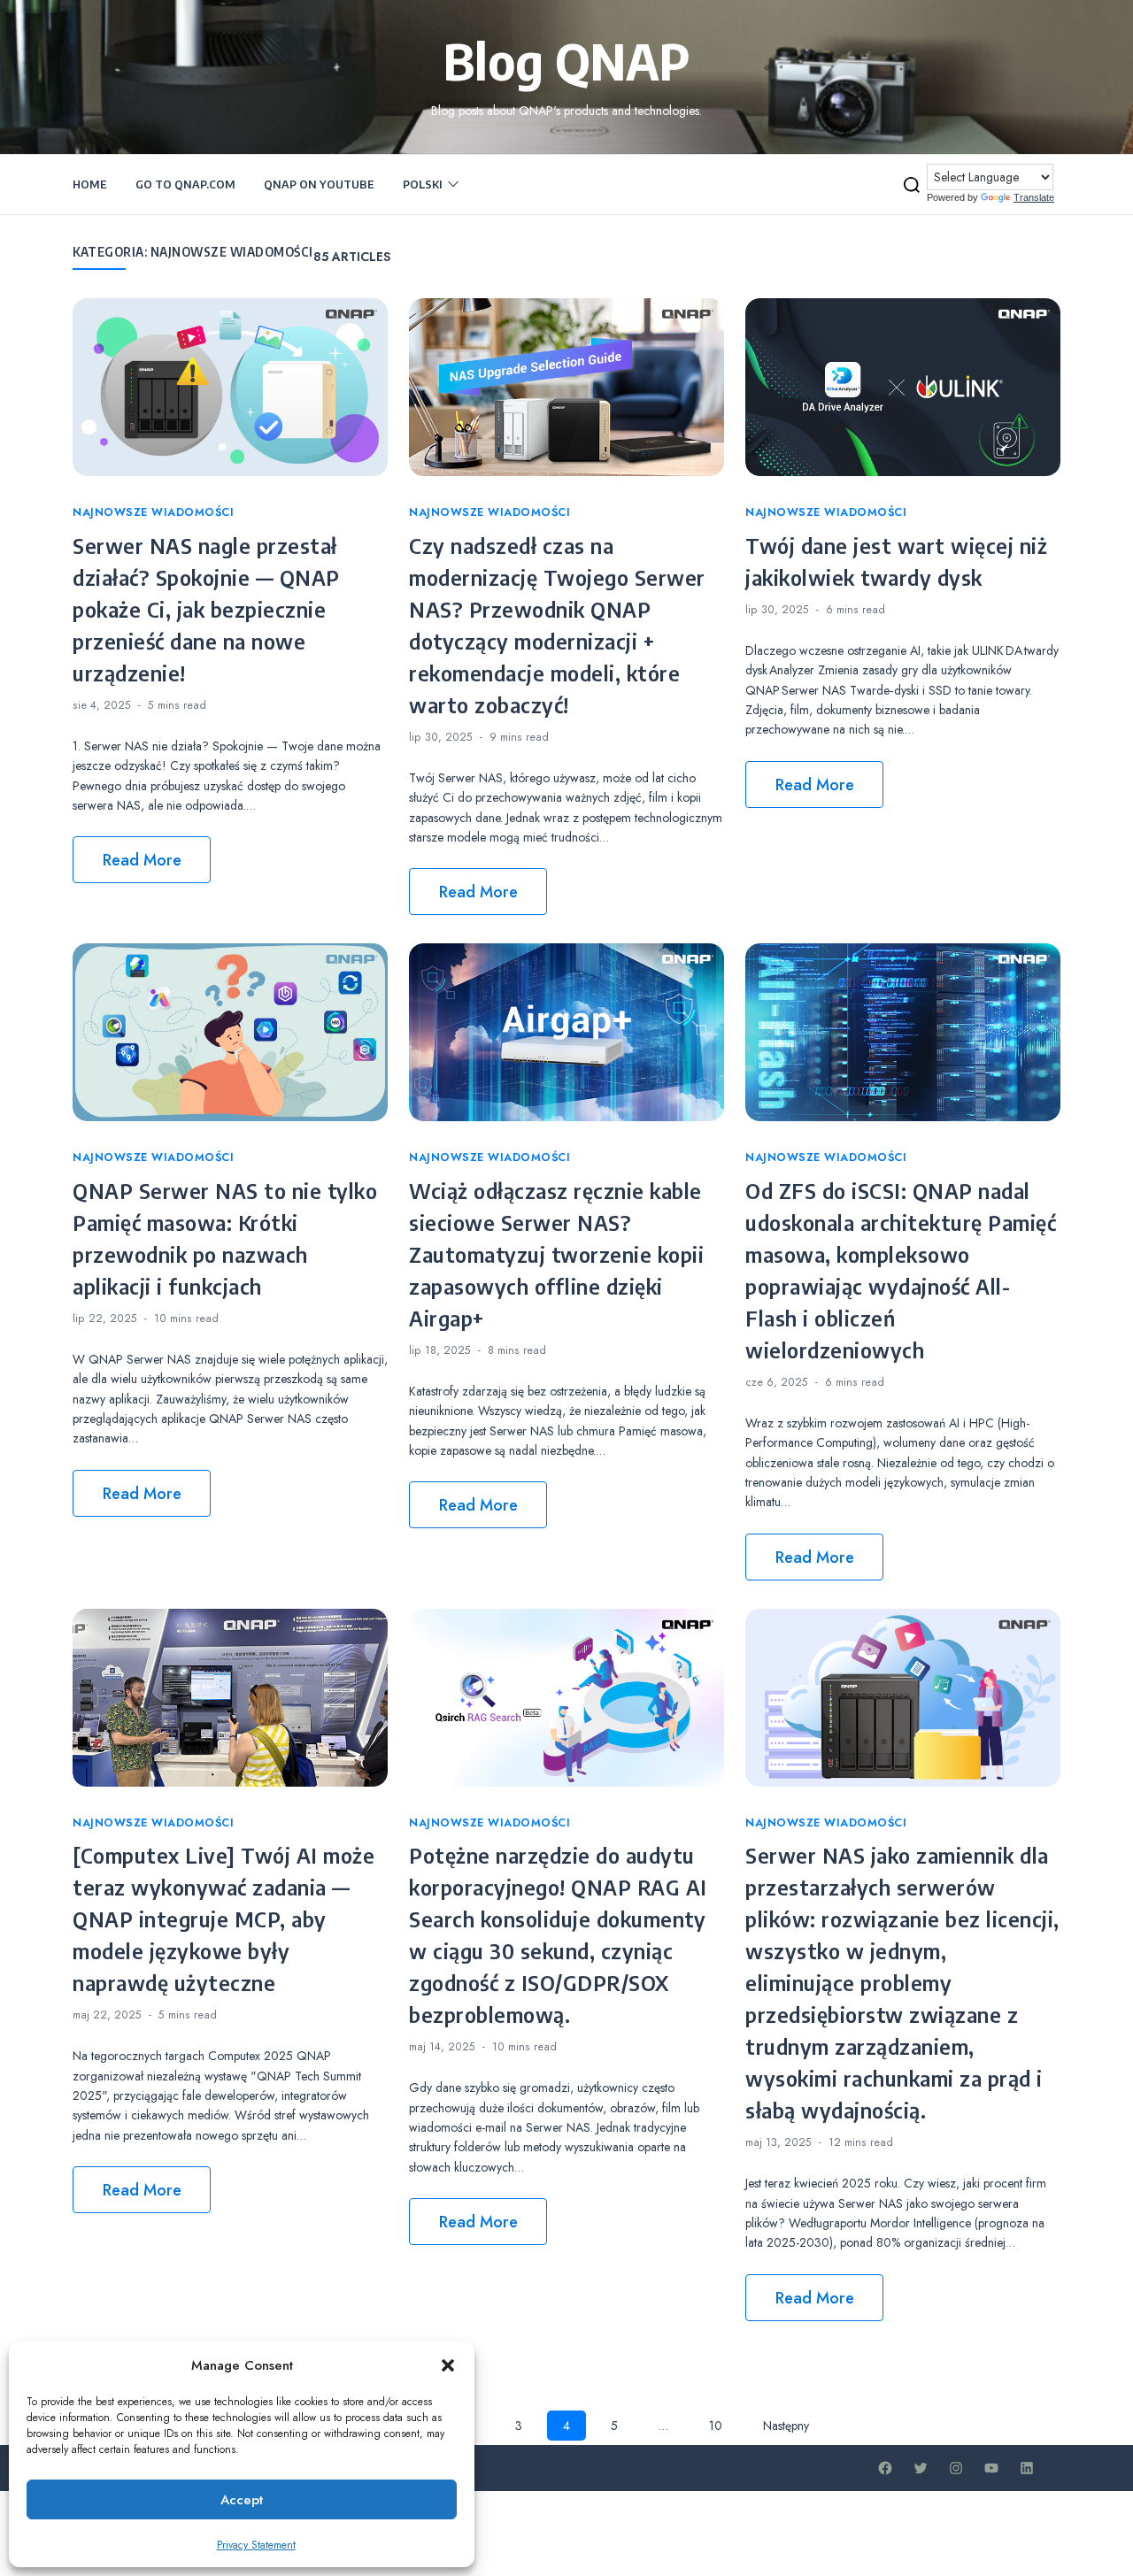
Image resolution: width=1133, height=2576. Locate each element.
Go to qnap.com (185, 184)
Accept (242, 2500)
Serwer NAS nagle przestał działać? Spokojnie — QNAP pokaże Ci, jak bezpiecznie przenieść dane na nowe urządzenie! (206, 609)
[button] (448, 2365)
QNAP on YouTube (319, 184)
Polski (423, 184)
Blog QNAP (567, 60)
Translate (1034, 197)
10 (716, 2426)
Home (90, 184)
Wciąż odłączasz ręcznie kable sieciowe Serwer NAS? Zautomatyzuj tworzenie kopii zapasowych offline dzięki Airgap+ (556, 1254)
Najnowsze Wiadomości (153, 512)
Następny (786, 2426)
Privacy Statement (256, 2545)
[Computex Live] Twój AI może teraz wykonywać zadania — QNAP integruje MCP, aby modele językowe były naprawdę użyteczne (224, 1919)
